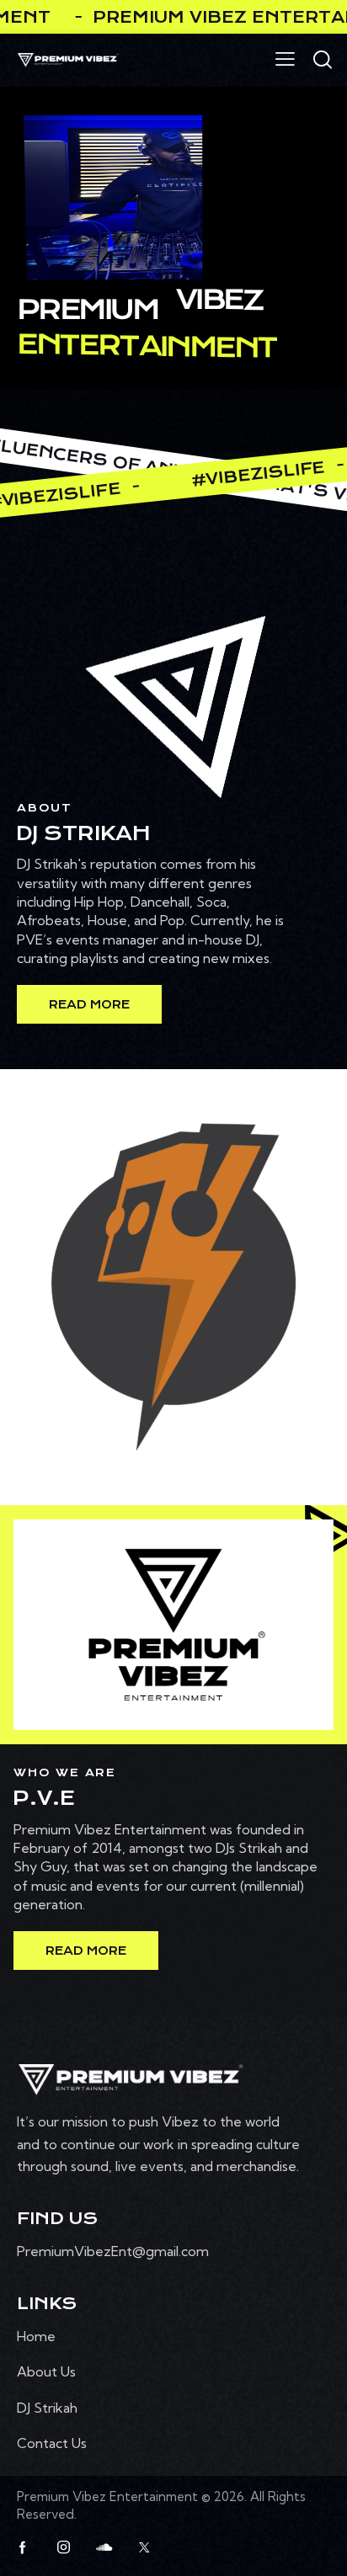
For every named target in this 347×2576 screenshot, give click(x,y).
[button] (285, 58)
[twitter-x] (144, 2547)
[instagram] (63, 2547)
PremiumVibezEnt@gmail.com (113, 2251)
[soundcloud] (104, 2547)
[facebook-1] (23, 2547)
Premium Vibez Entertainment (109, 2496)
